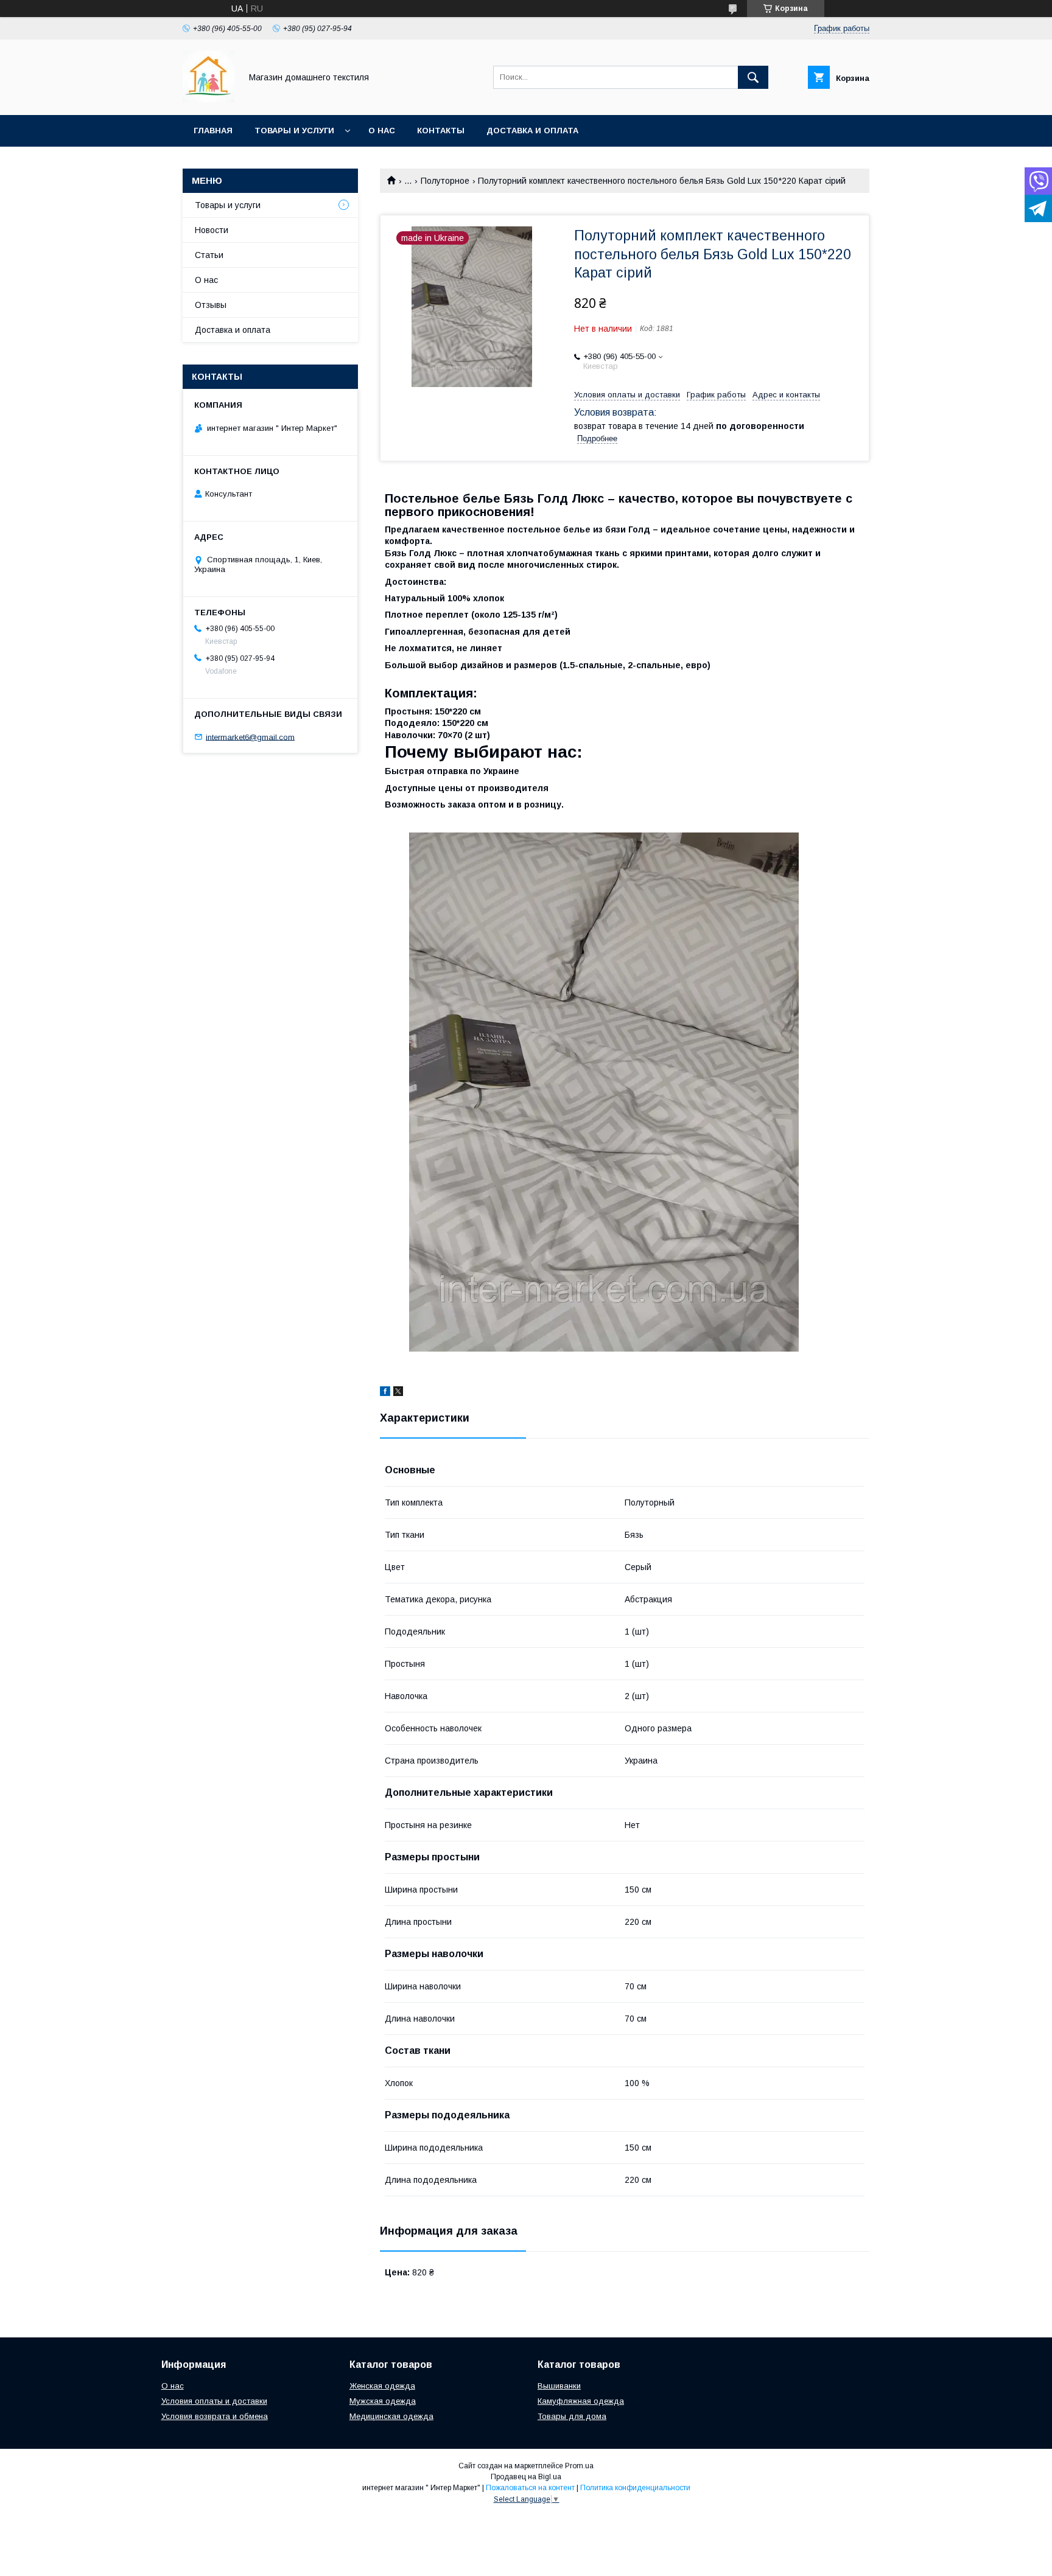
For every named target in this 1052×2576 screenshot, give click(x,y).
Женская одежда (382, 2386)
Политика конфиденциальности (635, 2488)
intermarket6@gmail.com (250, 737)
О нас (382, 131)
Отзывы (211, 305)
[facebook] (385, 1393)
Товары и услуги (294, 131)
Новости (212, 230)
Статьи (209, 255)
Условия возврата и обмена (215, 2416)
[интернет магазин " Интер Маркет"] (209, 99)
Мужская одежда (383, 2401)
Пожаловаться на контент (530, 2488)
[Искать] (753, 77)
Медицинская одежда (391, 2416)
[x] (398, 1393)
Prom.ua (579, 2466)
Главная (213, 131)
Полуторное (445, 181)
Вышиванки (559, 2386)
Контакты (441, 131)
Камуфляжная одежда (581, 2401)
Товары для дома (572, 2416)
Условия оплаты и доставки (214, 2401)
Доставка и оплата (532, 131)
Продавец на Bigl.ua (526, 2477)
